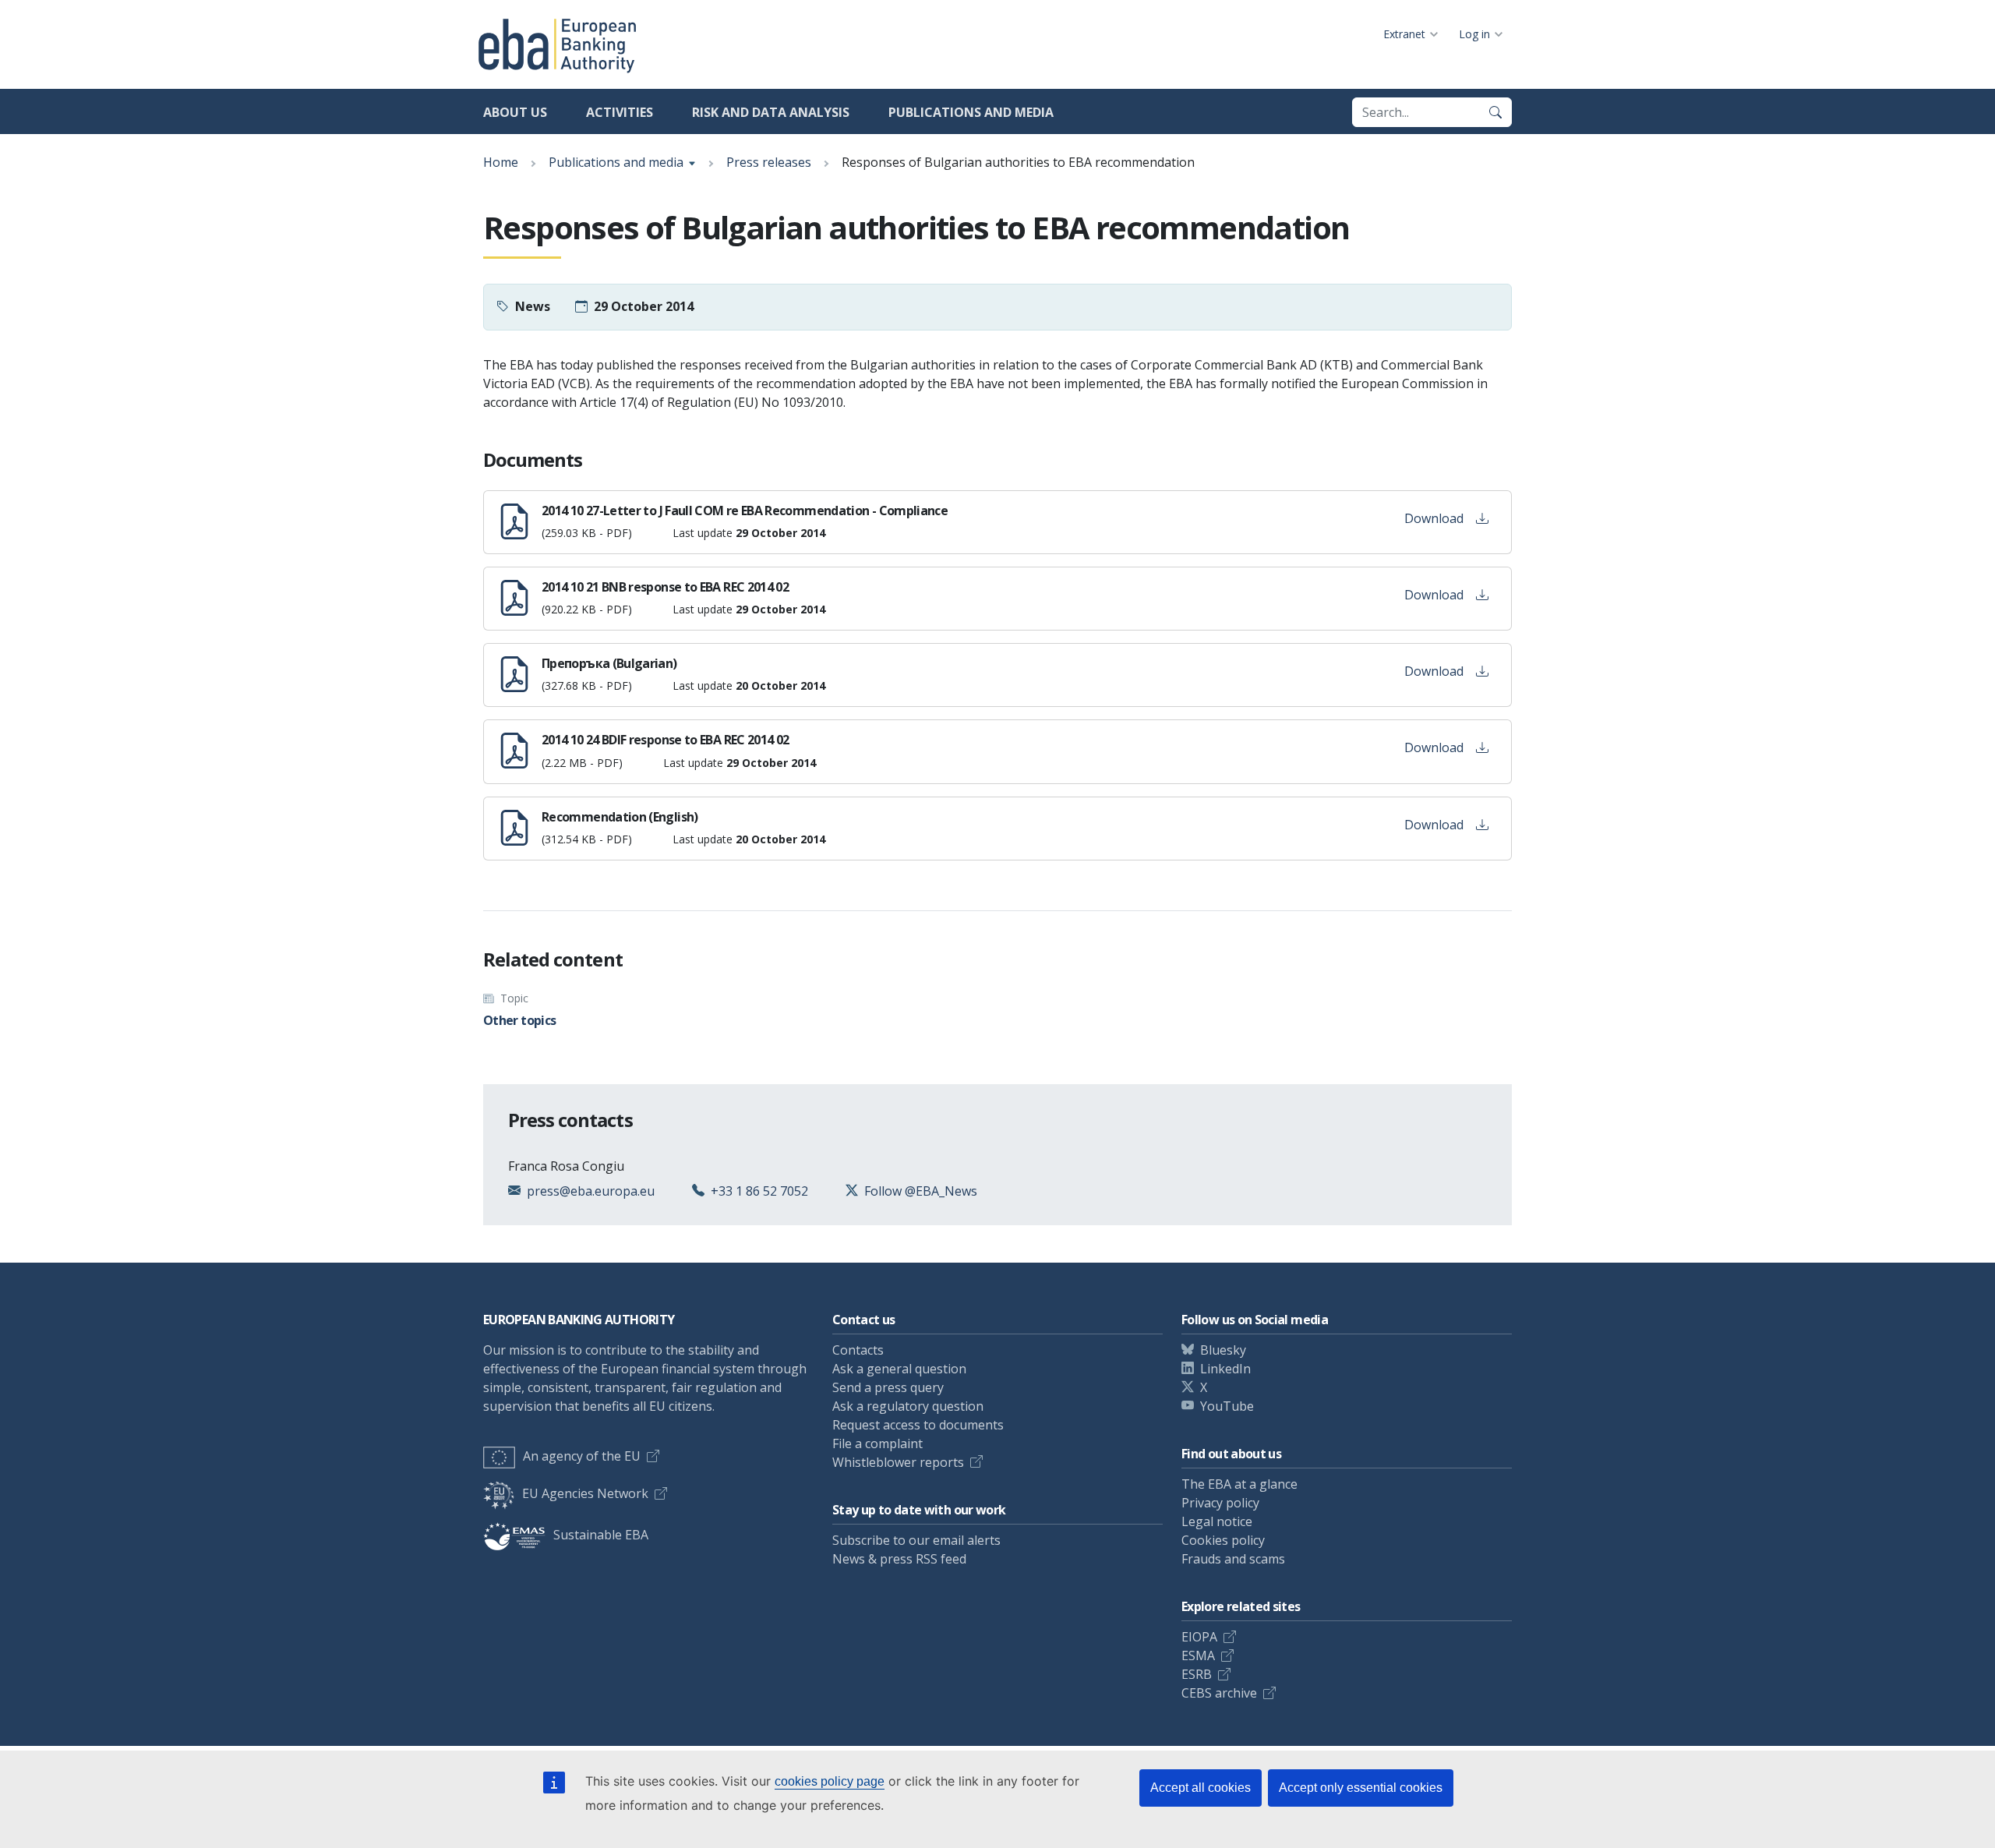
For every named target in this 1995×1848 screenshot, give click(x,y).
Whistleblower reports (898, 1462)
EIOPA (1199, 1637)
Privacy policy (1220, 1503)
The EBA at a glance (1239, 1484)
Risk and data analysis (771, 112)
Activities (620, 112)
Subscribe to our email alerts (916, 1540)
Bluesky (1223, 1350)
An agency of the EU (582, 1456)
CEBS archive (1219, 1693)
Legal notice (1217, 1521)
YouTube (1227, 1406)
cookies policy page (830, 1781)
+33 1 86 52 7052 (759, 1191)
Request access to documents (918, 1425)
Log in (1474, 34)
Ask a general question (899, 1369)
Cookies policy (1223, 1540)
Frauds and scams (1233, 1559)
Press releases (769, 162)
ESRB (1197, 1674)
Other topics (519, 1020)
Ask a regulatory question (908, 1406)
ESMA (1198, 1655)
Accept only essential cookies (1361, 1788)
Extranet (1404, 34)
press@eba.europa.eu (591, 1191)
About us (515, 112)
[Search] (1495, 112)
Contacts (858, 1350)
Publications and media (971, 112)
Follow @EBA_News (921, 1191)
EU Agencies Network (585, 1493)
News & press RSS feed (899, 1559)
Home (501, 162)
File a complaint (877, 1443)
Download (1434, 518)
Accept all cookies (1201, 1788)
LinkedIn (1225, 1369)
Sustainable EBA (601, 1535)
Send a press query (888, 1387)
